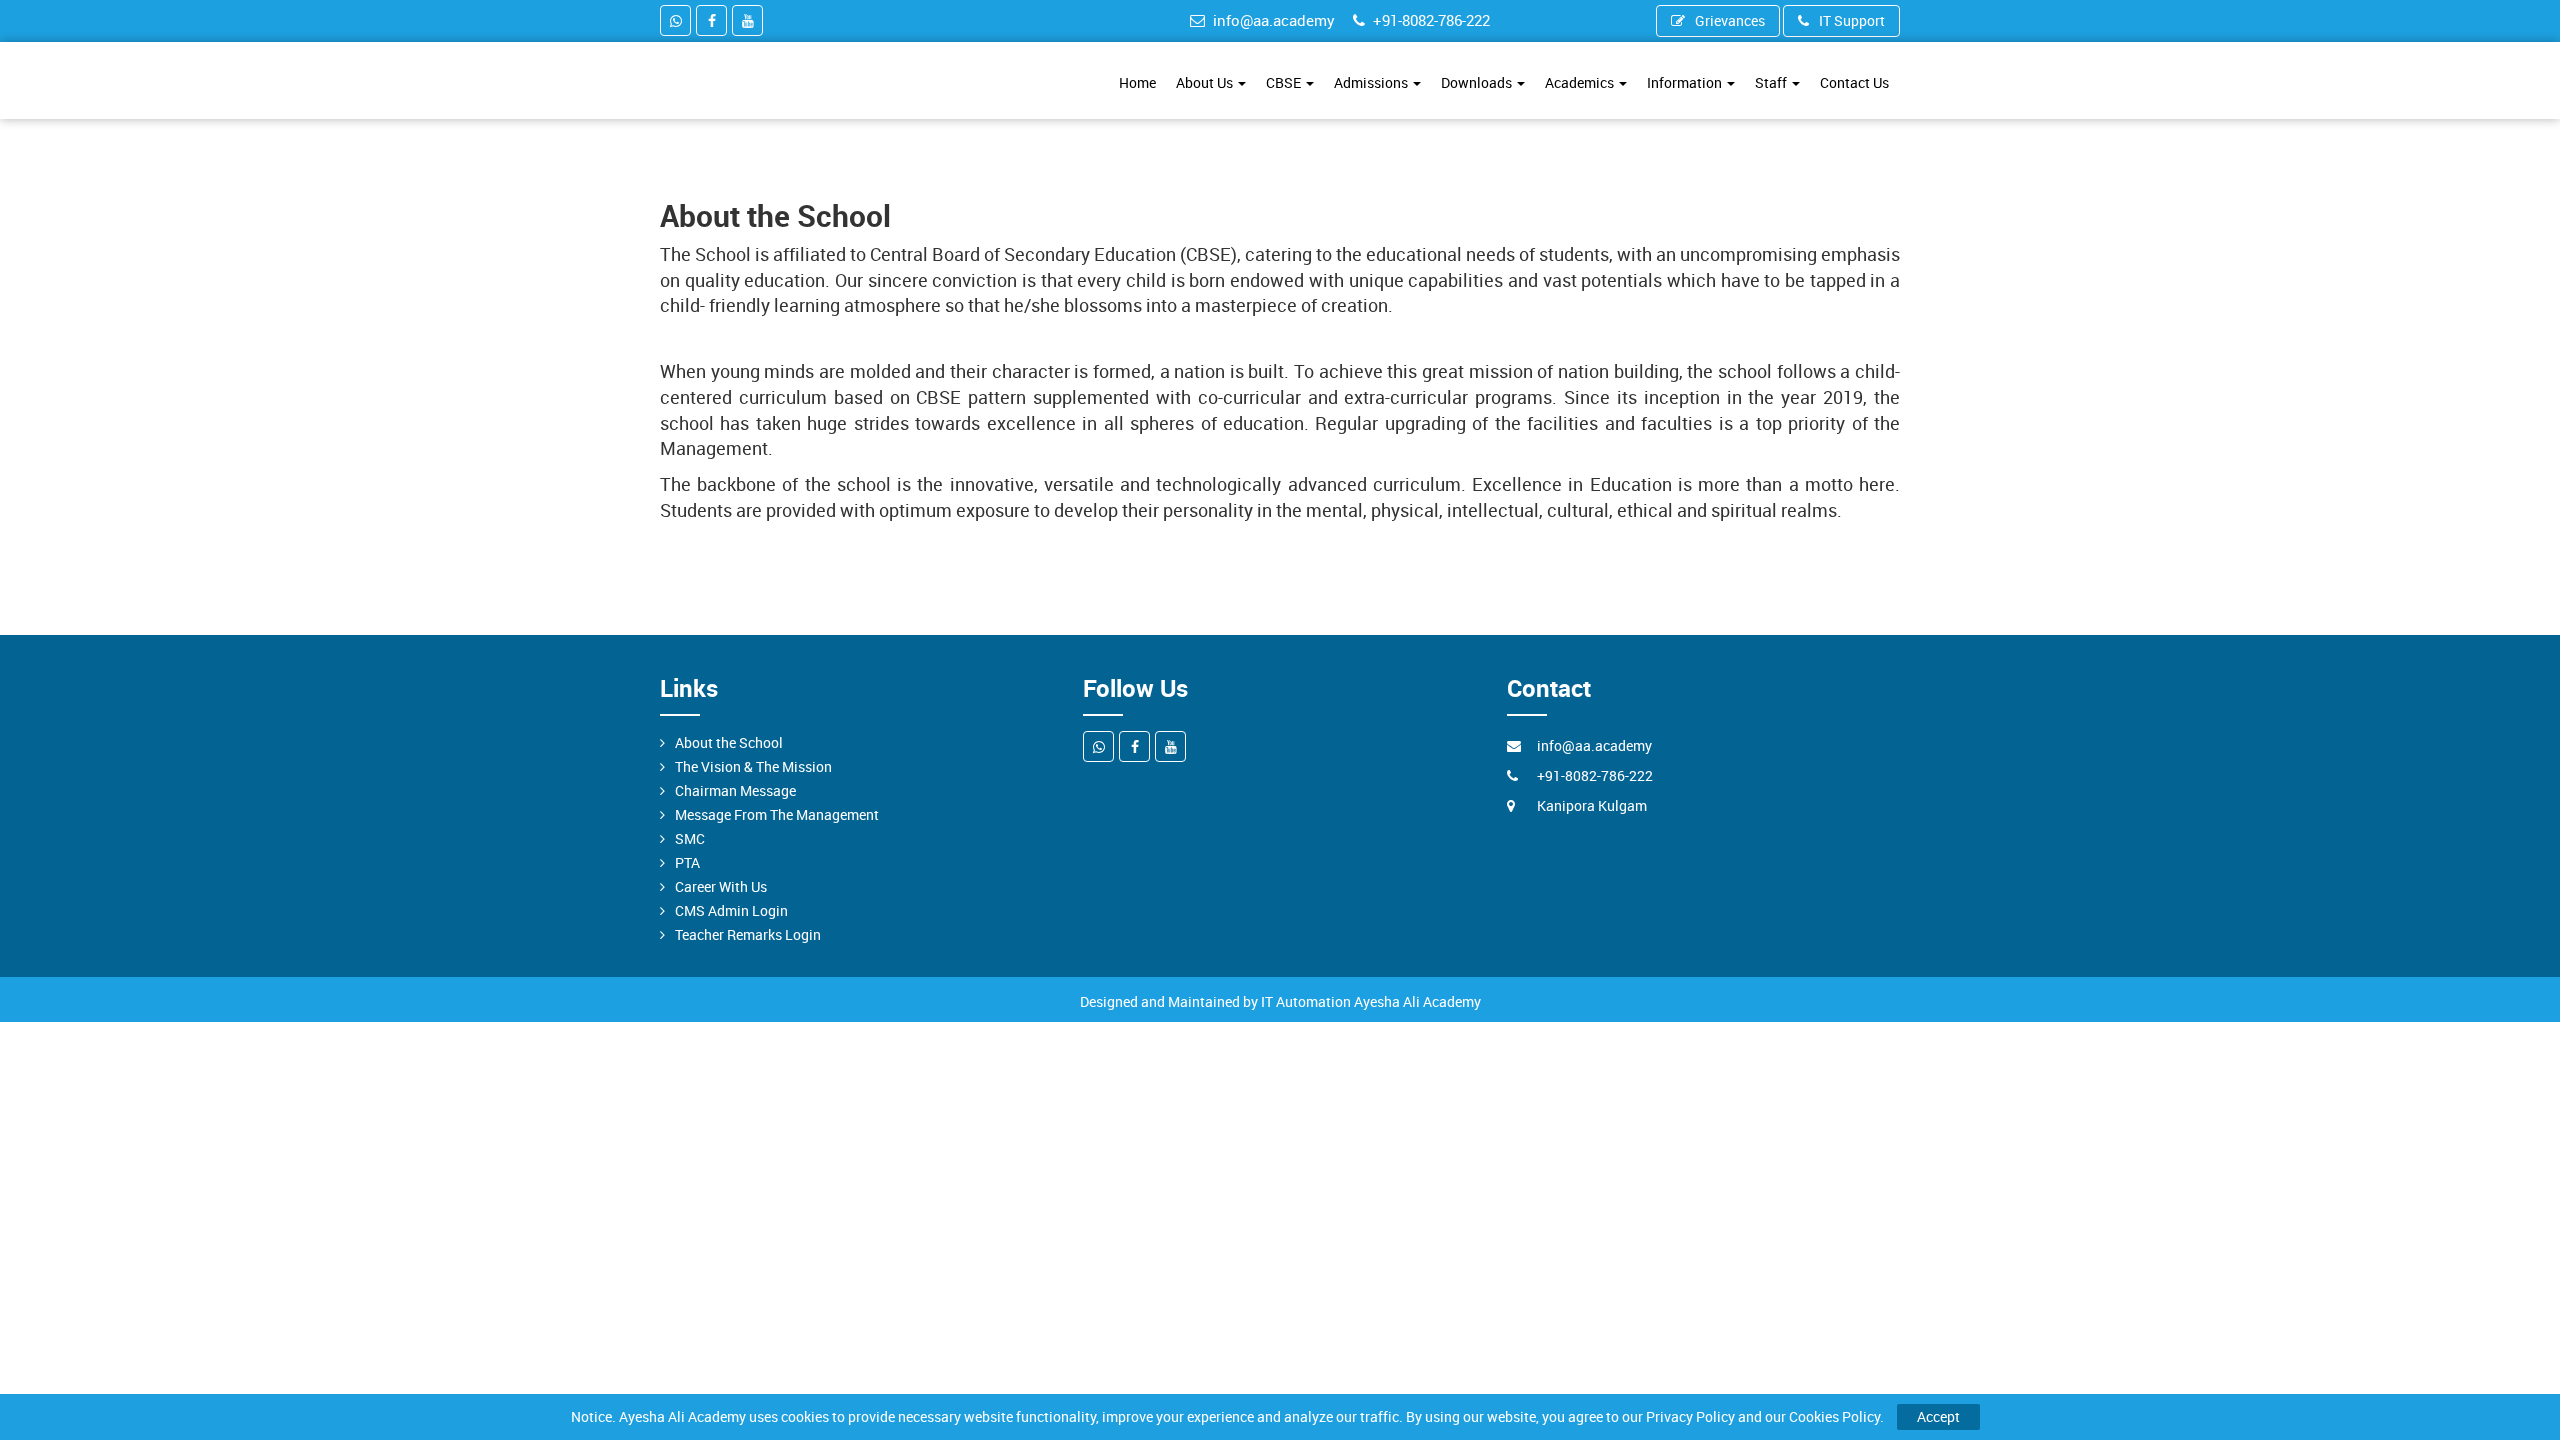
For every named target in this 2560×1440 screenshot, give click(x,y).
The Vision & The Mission (753, 766)
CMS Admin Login (731, 910)
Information (1686, 82)
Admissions (1372, 82)
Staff (1772, 82)
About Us (1206, 82)
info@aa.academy (1274, 20)
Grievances (1730, 20)
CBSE (1285, 82)
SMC (690, 838)
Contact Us (1854, 82)
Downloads (1478, 82)
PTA (687, 862)
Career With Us (721, 886)
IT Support (1852, 20)
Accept (1938, 1416)
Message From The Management (777, 814)
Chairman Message (735, 790)
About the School (729, 742)
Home (1137, 82)
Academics (1581, 82)
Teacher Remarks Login (748, 934)
